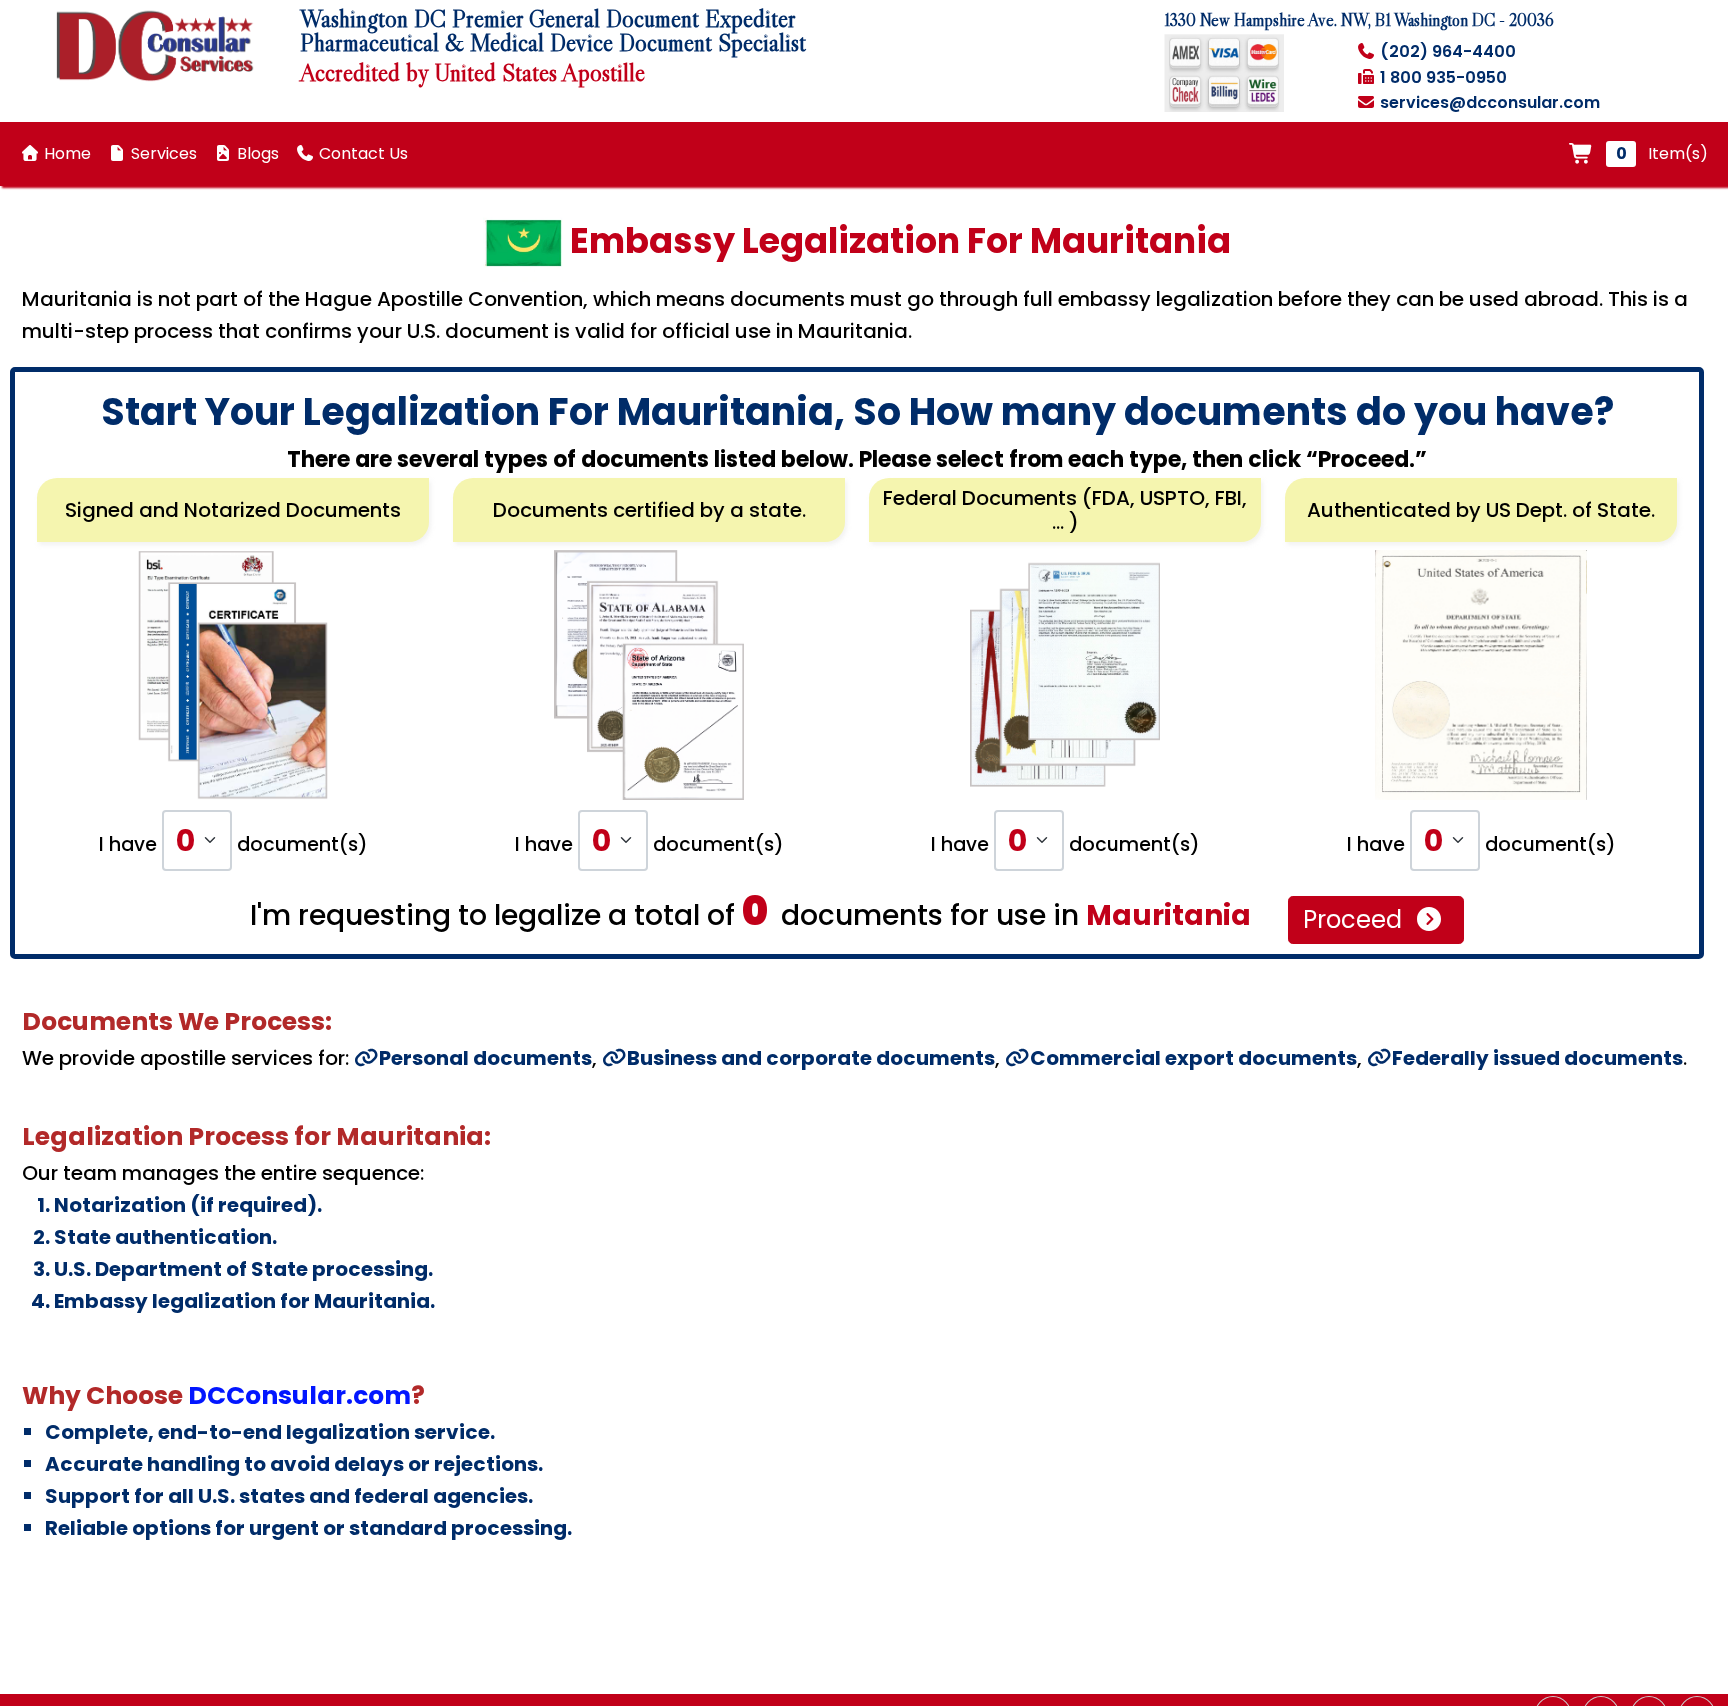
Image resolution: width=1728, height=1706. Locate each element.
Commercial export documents (1193, 1058)
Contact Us (361, 153)
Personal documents (485, 1058)
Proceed (1355, 919)
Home (65, 153)
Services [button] (162, 153)
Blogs (256, 153)
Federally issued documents (1537, 1058)
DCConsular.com (299, 1395)
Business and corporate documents (811, 1058)
